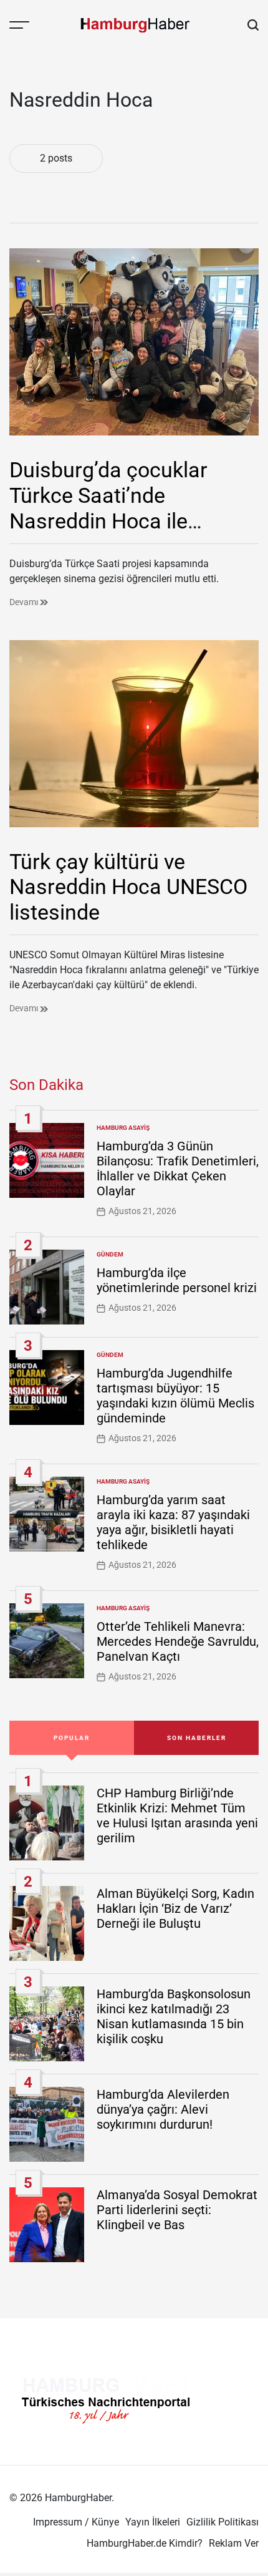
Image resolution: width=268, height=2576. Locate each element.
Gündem (110, 1254)
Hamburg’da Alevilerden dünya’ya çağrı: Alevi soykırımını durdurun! (163, 2109)
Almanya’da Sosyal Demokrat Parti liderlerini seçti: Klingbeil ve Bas (177, 2210)
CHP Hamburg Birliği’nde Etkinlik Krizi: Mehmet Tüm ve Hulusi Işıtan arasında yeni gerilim (177, 1815)
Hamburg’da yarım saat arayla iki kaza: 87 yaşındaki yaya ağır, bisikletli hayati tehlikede (173, 1522)
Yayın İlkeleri (153, 2522)
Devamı (25, 602)
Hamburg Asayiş (123, 1128)
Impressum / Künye (76, 2522)
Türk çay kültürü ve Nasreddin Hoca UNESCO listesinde (128, 887)
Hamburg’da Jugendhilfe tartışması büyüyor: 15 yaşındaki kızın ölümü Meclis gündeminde (175, 1396)
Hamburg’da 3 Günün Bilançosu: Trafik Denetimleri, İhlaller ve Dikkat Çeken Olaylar (178, 1169)
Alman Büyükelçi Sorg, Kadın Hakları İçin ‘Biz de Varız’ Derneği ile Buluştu (175, 1908)
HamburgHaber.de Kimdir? (145, 2543)
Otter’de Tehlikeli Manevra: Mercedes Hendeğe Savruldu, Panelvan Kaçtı (178, 1641)
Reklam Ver (234, 2543)
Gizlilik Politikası (223, 2522)
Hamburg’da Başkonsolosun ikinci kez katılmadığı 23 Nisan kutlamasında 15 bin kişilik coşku (174, 2016)
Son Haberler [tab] (197, 1738)
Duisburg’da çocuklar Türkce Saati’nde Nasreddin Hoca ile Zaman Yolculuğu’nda (111, 508)
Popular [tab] (72, 1738)
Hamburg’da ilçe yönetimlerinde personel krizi (177, 1280)
